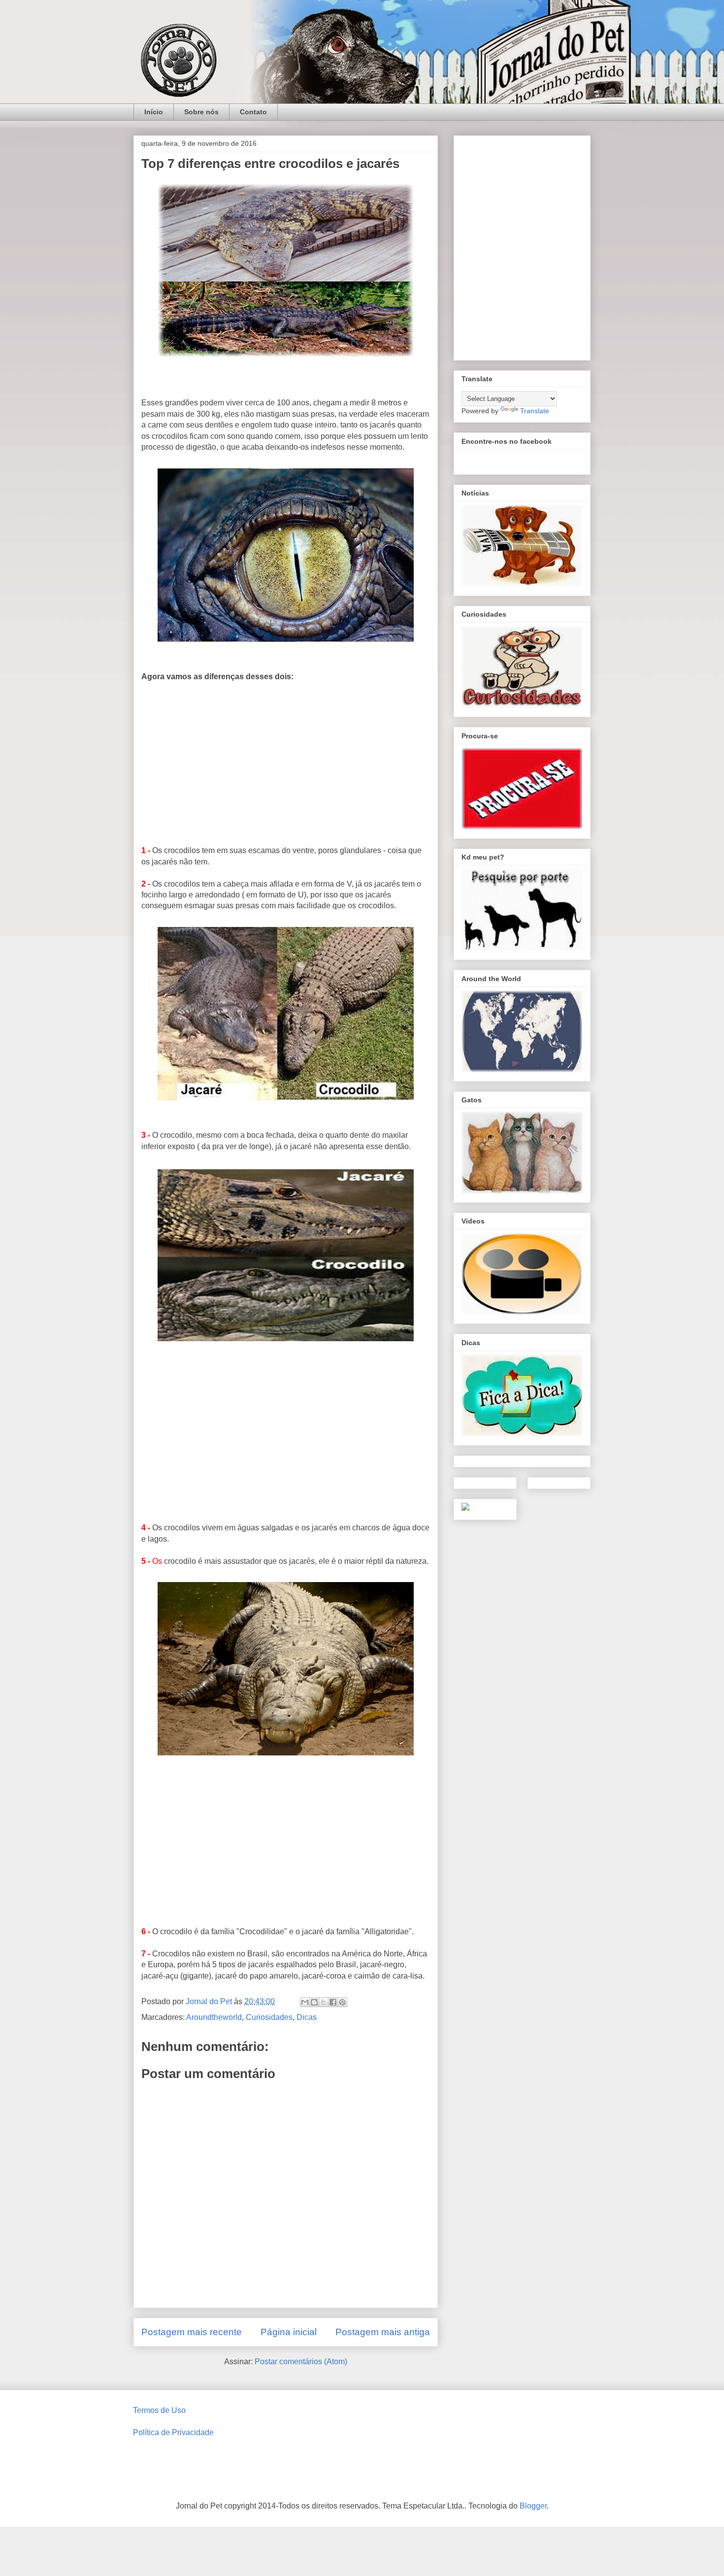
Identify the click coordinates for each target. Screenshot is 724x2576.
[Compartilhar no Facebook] (333, 2002)
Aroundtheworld (214, 2017)
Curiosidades (269, 2017)
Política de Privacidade (173, 2432)
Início (154, 112)
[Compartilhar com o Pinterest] (342, 2002)
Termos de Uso (159, 2410)
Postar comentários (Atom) (301, 2361)
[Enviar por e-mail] (305, 2002)
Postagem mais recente (192, 2332)
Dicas (307, 2017)
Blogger (533, 2506)
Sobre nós (201, 112)
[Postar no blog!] (314, 2002)
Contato (253, 112)
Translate (535, 411)
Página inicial (289, 2332)
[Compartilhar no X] (324, 2002)
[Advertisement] (286, 762)
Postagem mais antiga (383, 2332)
